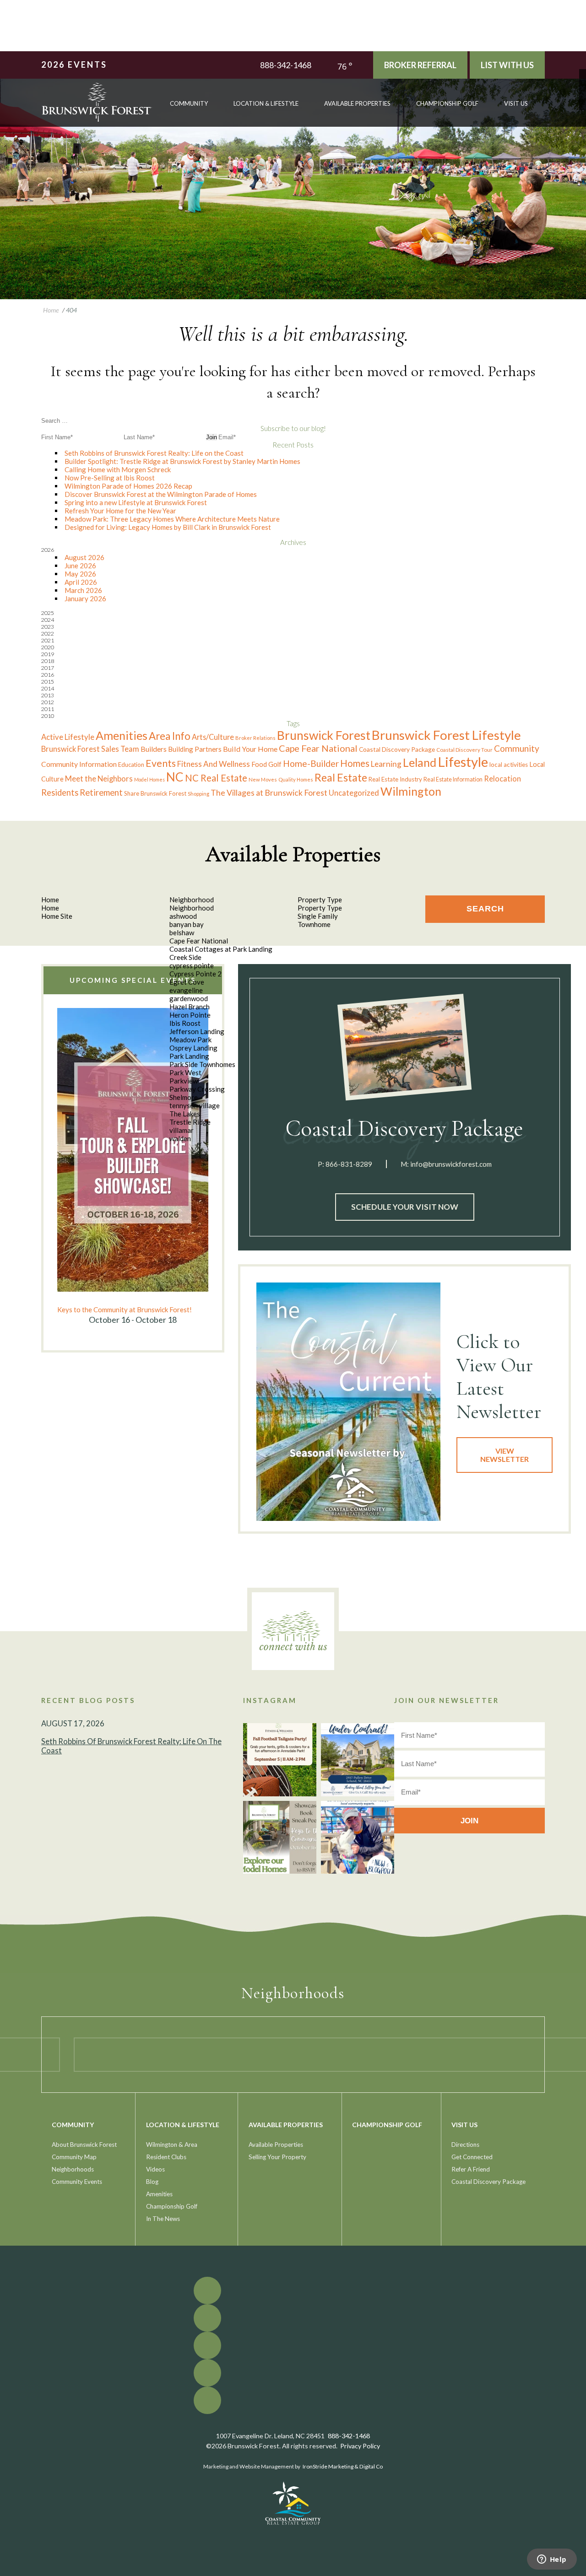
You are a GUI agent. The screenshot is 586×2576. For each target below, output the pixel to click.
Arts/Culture (213, 737)
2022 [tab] (48, 633)
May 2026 (80, 574)
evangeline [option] (186, 990)
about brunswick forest (84, 2145)
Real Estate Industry (395, 779)
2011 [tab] (48, 709)
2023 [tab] (48, 627)
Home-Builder (311, 763)
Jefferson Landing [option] (197, 1031)
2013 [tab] (48, 695)
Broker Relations (255, 738)
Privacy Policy (360, 2446)
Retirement (101, 792)
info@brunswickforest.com (451, 1164)
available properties (357, 103)
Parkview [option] (184, 1081)
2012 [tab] (48, 702)
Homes (355, 763)
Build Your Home (250, 749)
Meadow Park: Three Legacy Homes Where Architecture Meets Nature (172, 519)
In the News (163, 2219)
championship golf (447, 103)
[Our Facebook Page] (583, 73)
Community (517, 748)
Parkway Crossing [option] (197, 1089)
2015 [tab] (48, 682)
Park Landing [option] (189, 1056)
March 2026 (83, 590)
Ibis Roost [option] (185, 1023)
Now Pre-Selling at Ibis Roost (110, 478)
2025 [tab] (48, 613)
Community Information (79, 764)
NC (175, 777)
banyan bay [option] (187, 924)
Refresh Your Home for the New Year (120, 511)
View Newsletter (505, 1455)
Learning (386, 764)
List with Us (507, 65)
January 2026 (85, 598)
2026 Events (74, 65)
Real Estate (341, 777)
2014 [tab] (48, 688)
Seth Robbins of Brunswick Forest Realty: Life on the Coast (154, 453)
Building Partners (195, 749)
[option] (133, 1167)
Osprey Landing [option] (193, 1048)
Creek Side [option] (185, 957)
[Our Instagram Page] (583, 93)
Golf (275, 764)
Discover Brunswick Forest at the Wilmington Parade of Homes (161, 494)
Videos (155, 2169)
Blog (152, 2182)
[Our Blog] (583, 100)
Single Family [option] (318, 916)
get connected (472, 2157)
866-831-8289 (349, 1164)
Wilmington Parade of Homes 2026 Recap (128, 486)
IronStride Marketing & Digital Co (343, 2466)
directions (465, 2145)
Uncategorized (354, 793)
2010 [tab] (48, 716)
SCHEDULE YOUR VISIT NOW (405, 1207)
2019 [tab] (48, 654)
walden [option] (180, 1138)
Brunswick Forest (324, 735)
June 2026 (80, 566)
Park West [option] (185, 1072)
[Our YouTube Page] (583, 86)
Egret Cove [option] (187, 982)
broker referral (420, 65)
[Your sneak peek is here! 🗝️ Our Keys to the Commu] (280, 1838)
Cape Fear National (318, 748)
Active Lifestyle (68, 737)
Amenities (122, 735)
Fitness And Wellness (214, 764)
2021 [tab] (48, 640)
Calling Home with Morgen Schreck (118, 469)
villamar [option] (182, 1130)
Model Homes (149, 779)
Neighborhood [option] (192, 908)
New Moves (263, 779)
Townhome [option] (314, 924)
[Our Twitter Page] (583, 79)
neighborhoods (73, 2169)
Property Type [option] (320, 908)
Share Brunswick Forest (155, 793)
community (189, 103)
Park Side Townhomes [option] (202, 1064)
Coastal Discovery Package (397, 749)
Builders (154, 749)
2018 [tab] (48, 661)
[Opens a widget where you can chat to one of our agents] (552, 2560)
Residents (60, 792)
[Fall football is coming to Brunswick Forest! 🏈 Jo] (280, 1760)
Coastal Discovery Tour (464, 749)
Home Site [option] (57, 916)
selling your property (277, 2157)
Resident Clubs (166, 2157)
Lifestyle (463, 762)
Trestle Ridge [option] (190, 1122)
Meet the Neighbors (99, 779)
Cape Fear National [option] (199, 941)
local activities (509, 765)
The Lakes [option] (185, 1114)
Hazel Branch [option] (190, 1007)
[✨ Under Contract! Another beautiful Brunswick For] (358, 1760)
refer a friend (471, 2169)
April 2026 (81, 582)
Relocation (502, 779)
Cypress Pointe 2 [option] (195, 974)
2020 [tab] (48, 647)
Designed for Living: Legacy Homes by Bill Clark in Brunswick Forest (168, 527)
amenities (159, 2194)
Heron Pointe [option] (190, 1015)
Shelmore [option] (184, 1097)
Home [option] (50, 908)
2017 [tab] (48, 668)
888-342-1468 (286, 65)
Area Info (170, 736)
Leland (420, 762)
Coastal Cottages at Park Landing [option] (221, 949)
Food (259, 764)
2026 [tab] (48, 550)
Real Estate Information (453, 779)
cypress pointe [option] (192, 965)
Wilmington (411, 791)
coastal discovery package (488, 2182)
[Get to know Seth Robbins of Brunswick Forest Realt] (358, 1838)
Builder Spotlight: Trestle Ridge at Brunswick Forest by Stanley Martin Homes (182, 461)
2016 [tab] (48, 675)
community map (74, 2157)
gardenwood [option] (189, 998)
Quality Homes (296, 779)
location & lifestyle (266, 103)
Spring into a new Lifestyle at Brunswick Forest (136, 502)
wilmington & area (172, 2145)
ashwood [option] (183, 916)
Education (131, 765)
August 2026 (84, 557)
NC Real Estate (216, 778)
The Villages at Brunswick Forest (269, 793)
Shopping (198, 794)
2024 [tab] (48, 620)
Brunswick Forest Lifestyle (446, 735)
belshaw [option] (182, 932)
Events (161, 763)
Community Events (77, 2182)
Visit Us (516, 103)
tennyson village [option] (195, 1105)
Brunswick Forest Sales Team (90, 749)
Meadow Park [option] (190, 1040)
